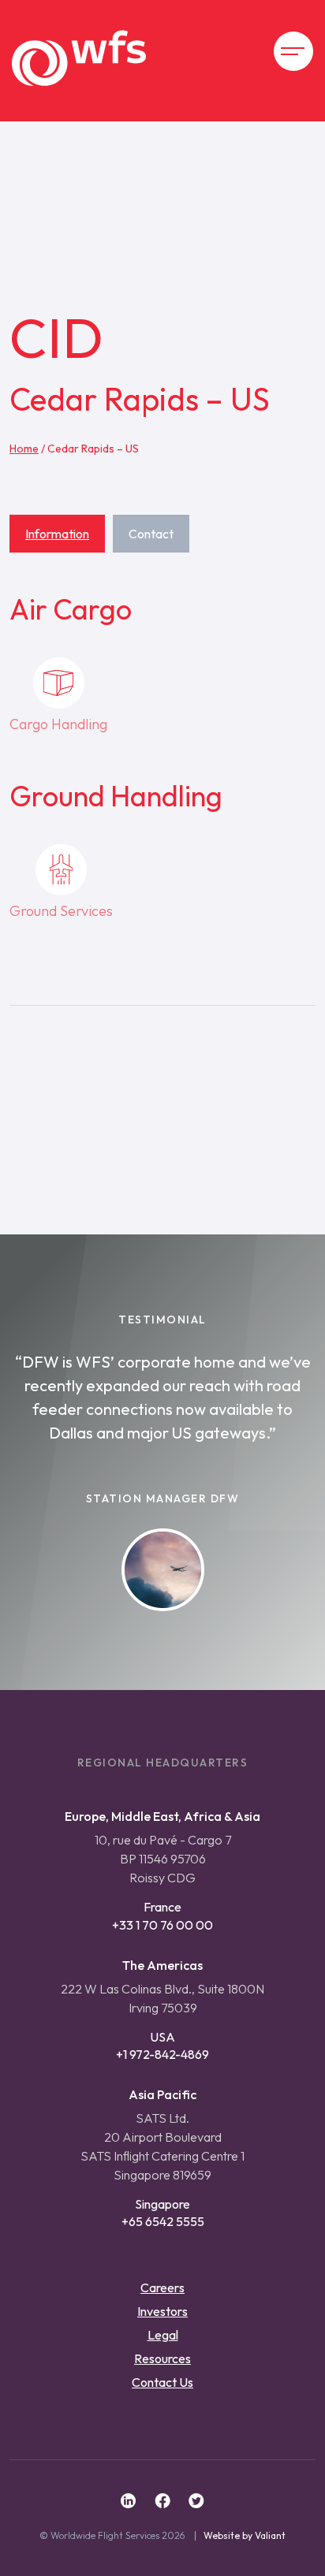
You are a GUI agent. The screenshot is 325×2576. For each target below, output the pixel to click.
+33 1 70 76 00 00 (162, 1925)
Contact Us (162, 2382)
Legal (163, 2335)
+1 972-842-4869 (162, 2054)
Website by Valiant (245, 2536)
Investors (162, 2311)
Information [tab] (57, 534)
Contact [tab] (151, 534)
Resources (162, 2358)
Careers (162, 2288)
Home (24, 449)
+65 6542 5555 (163, 2221)
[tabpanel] (162, 819)
